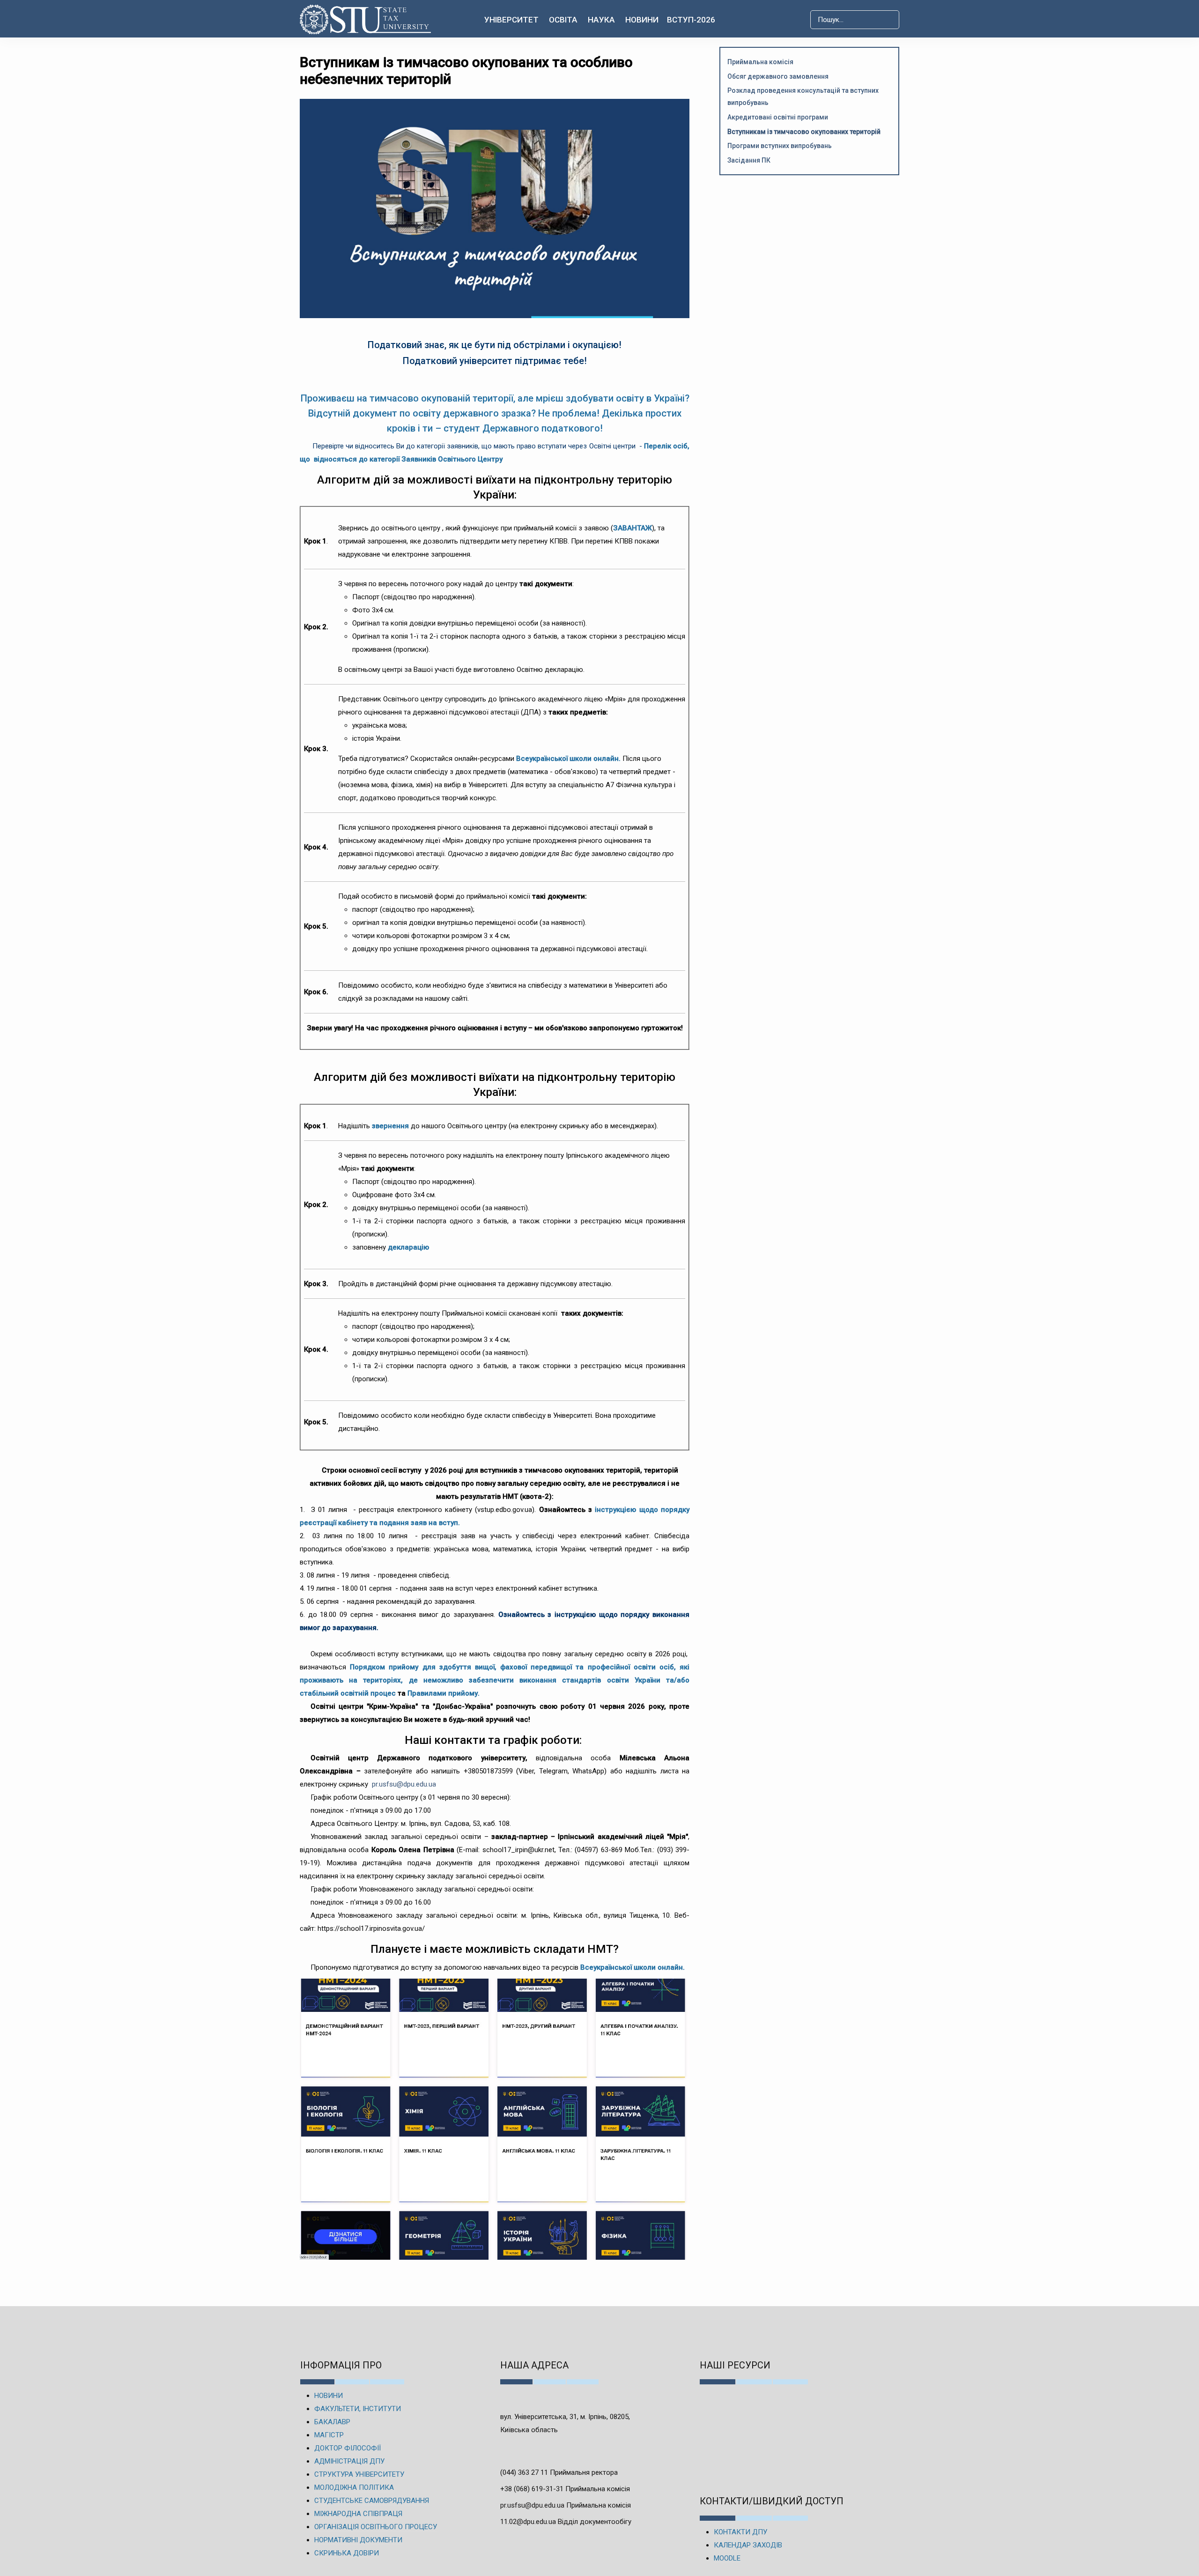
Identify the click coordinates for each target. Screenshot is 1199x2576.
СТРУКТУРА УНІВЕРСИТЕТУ (359, 2474)
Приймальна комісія (760, 62)
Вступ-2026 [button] (691, 20)
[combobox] (855, 20)
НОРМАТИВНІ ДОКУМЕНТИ (358, 2540)
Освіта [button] (563, 20)
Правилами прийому (443, 1693)
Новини (642, 20)
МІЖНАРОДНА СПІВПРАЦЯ (358, 2514)
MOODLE (727, 2558)
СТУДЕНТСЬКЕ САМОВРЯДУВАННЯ (372, 2501)
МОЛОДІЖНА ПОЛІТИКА (354, 2487)
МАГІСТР (329, 2435)
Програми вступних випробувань (780, 146)
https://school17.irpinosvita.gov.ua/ (371, 1928)
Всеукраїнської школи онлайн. (569, 759)
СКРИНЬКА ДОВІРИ (347, 2553)
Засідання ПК (749, 160)
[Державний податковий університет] (366, 19)
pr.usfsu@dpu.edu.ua (405, 1784)
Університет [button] (511, 20)
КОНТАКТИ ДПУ (740, 2532)
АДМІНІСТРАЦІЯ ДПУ (349, 2461)
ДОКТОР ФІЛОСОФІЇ (348, 2448)
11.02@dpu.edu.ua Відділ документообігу (566, 2522)
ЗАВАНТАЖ (633, 528)
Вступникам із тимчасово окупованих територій (804, 132)
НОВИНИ (329, 2396)
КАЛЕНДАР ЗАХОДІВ (748, 2545)
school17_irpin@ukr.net (518, 1850)
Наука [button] (601, 20)
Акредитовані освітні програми (778, 117)
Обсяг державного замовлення (778, 76)
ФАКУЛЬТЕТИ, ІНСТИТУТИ (358, 2409)
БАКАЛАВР (332, 2422)
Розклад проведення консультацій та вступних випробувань (803, 97)
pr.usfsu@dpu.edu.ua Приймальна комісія (566, 2505)
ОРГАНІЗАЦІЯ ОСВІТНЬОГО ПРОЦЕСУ (376, 2527)
